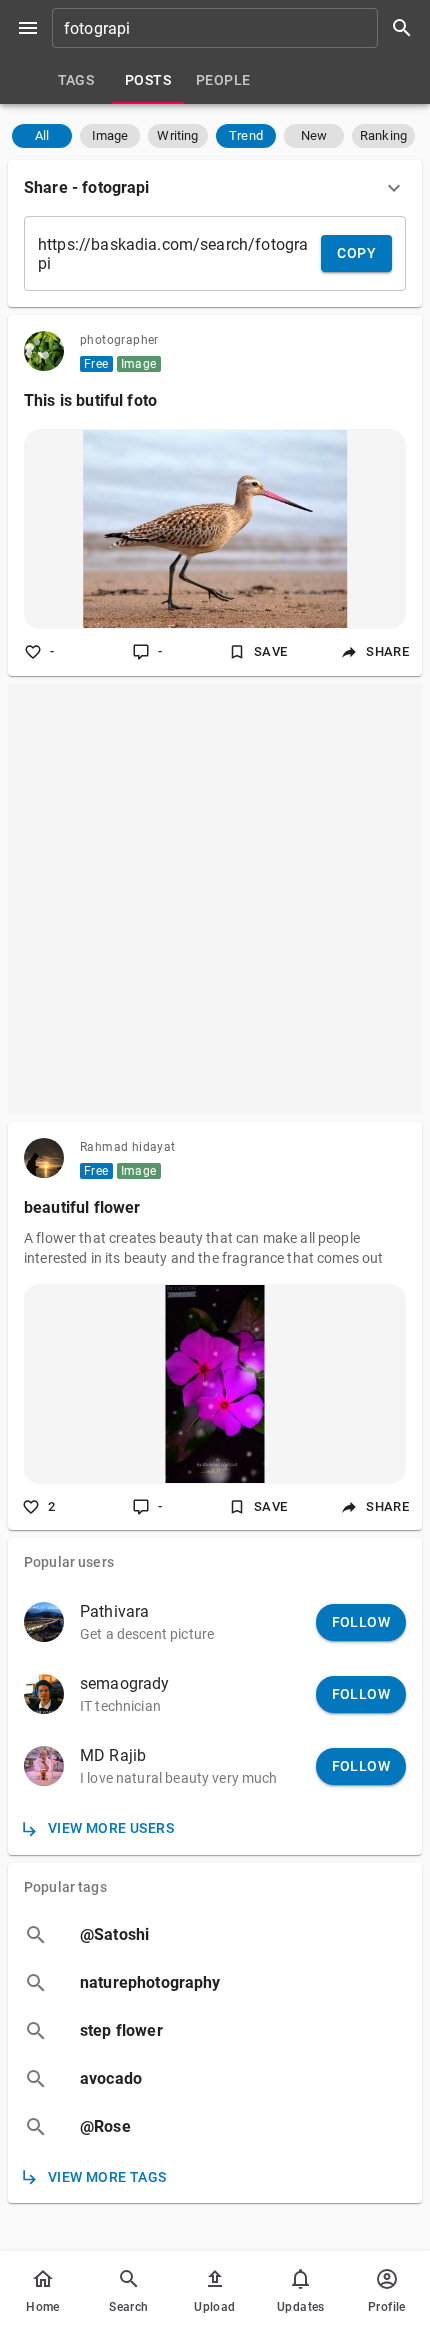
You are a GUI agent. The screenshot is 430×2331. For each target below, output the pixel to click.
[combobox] (239, 28)
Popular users (69, 1562)
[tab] (76, 80)
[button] (42, 136)
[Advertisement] (215, 899)
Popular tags (65, 1887)
